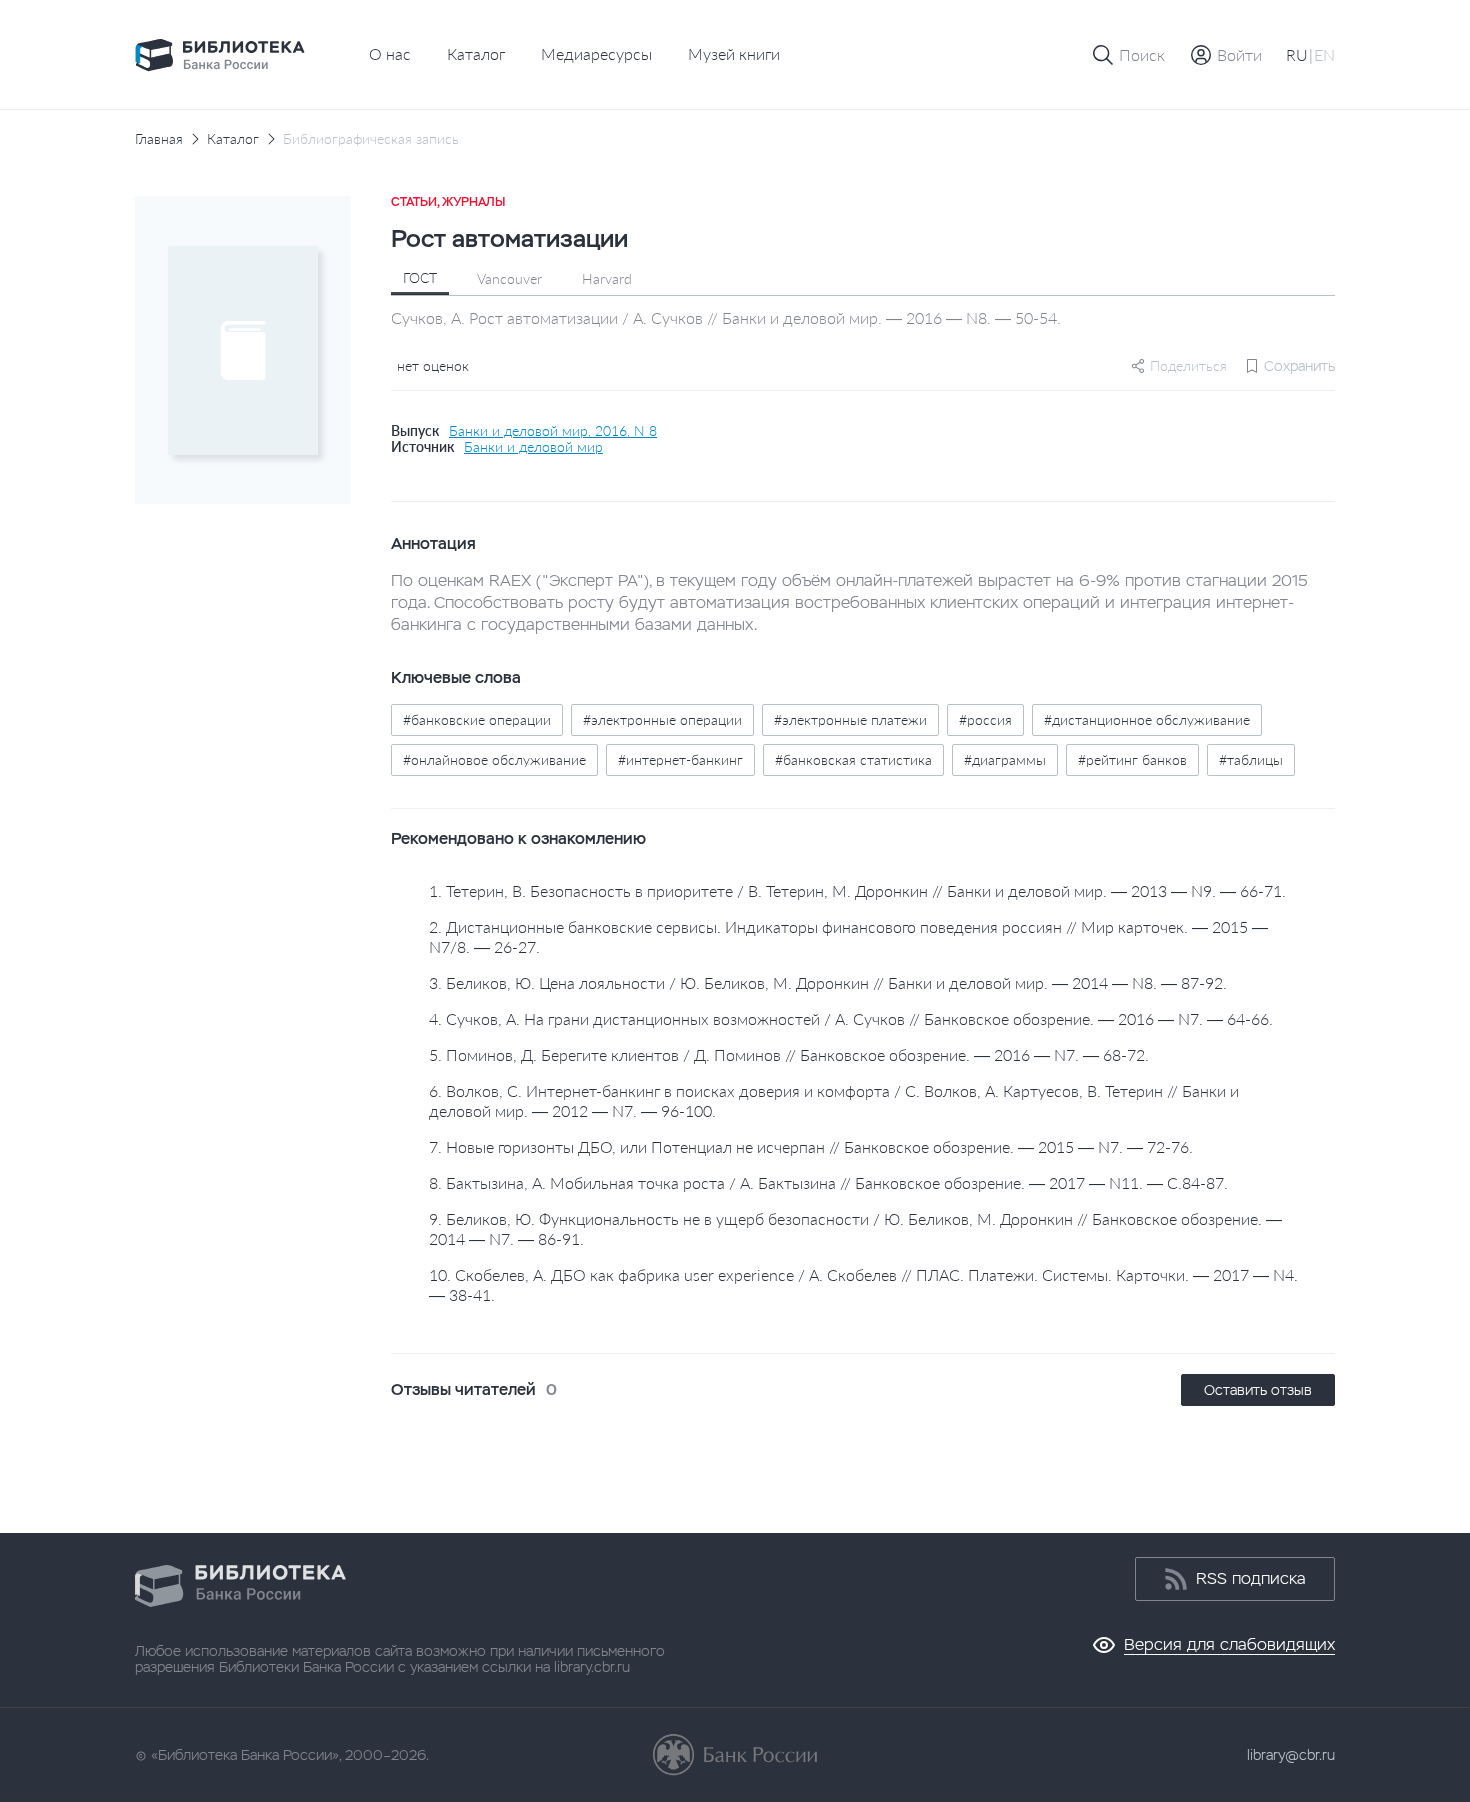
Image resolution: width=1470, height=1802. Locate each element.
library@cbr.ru (1291, 1755)
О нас (390, 53)
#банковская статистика (853, 759)
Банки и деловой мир (533, 447)
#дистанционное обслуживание (1147, 719)
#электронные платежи (850, 719)
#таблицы (1251, 759)
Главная (159, 139)
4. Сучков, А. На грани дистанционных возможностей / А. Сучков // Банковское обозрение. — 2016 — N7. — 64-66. (851, 1018)
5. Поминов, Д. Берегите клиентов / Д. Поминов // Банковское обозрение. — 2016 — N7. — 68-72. (789, 1054)
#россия (985, 719)
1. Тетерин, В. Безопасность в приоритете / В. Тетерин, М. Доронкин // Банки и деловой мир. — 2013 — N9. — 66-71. (857, 890)
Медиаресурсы (596, 53)
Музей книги (734, 53)
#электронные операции (662, 719)
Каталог (476, 53)
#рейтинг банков (1132, 759)
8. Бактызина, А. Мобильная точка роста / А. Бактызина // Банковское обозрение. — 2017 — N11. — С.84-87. (828, 1182)
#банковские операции (477, 719)
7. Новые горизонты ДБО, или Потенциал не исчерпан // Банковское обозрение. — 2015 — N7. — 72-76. (811, 1146)
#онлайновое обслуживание (494, 759)
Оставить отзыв (1258, 1390)
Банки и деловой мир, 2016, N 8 (553, 431)
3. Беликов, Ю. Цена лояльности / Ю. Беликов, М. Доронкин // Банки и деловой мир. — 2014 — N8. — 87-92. (828, 982)
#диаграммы (1005, 759)
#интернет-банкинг (680, 759)
